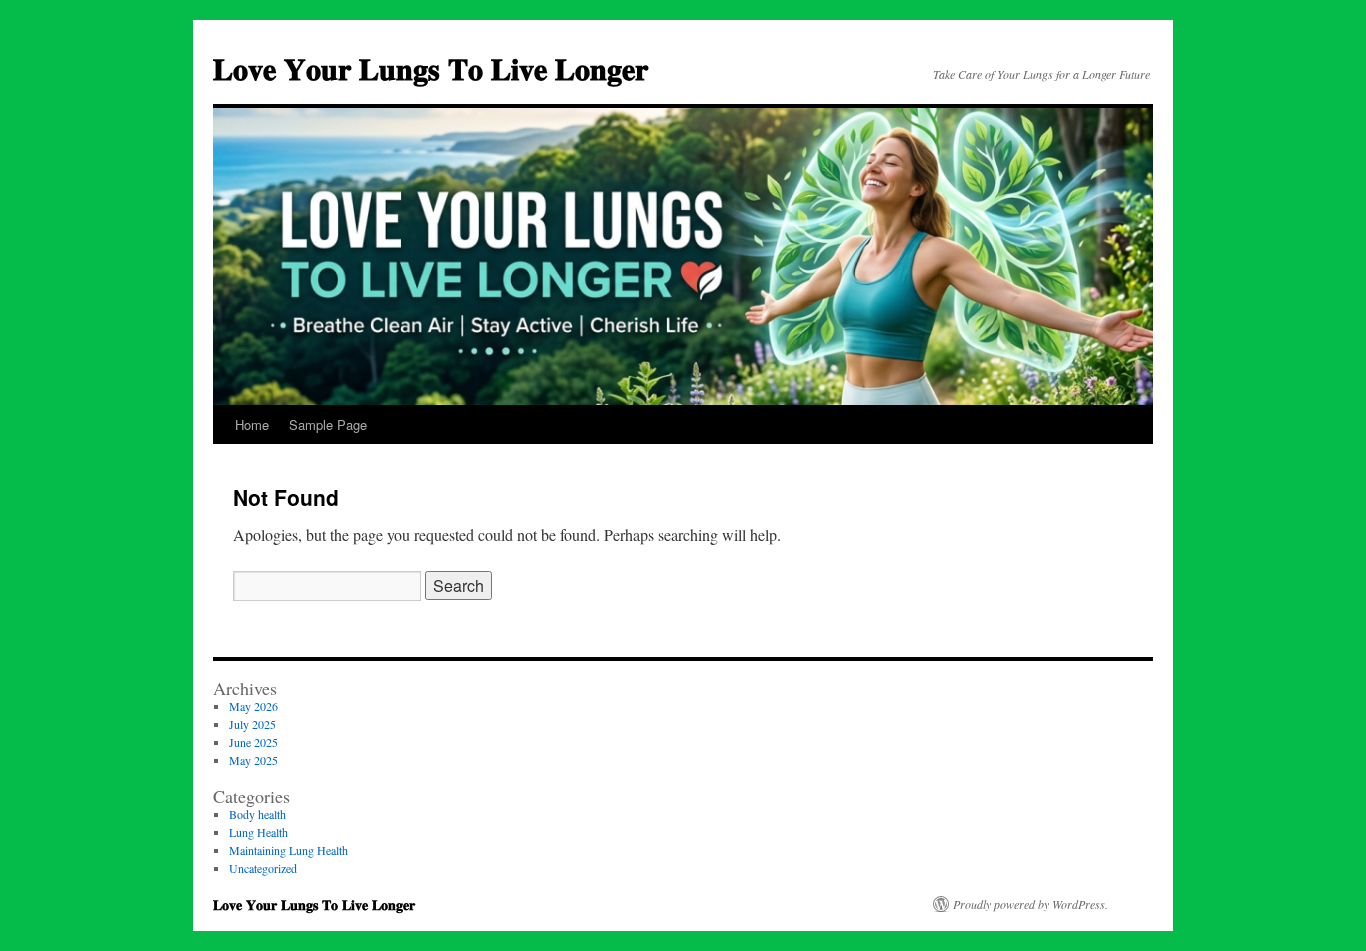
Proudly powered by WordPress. (1030, 904)
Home (252, 424)
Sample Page (328, 424)
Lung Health (258, 832)
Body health (257, 814)
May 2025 (253, 760)
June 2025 (253, 742)
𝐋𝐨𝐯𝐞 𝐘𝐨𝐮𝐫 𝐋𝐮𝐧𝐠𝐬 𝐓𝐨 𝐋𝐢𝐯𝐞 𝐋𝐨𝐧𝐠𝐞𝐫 (430, 67)
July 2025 (252, 724)
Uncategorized (263, 868)
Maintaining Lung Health (288, 850)
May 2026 (253, 706)
